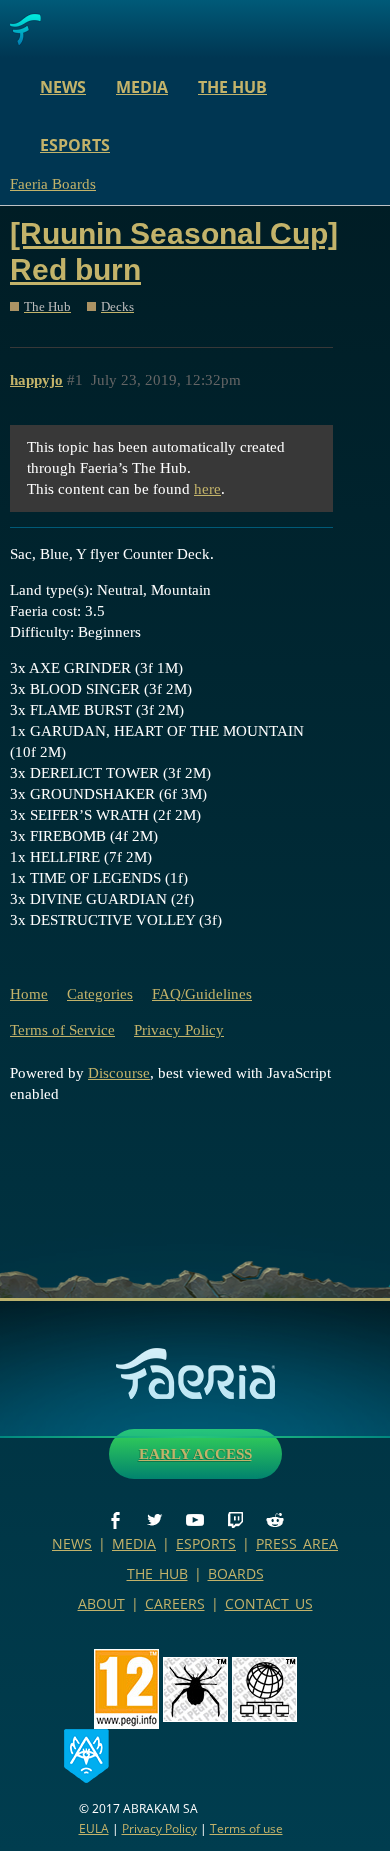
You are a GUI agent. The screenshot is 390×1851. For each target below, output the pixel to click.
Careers (175, 1603)
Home (29, 994)
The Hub (232, 87)
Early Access (195, 1454)
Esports (75, 145)
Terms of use (246, 1828)
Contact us (269, 1603)
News (63, 87)
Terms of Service (62, 1030)
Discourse (119, 1073)
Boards (236, 1573)
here (207, 489)
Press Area (297, 1543)
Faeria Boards (53, 184)
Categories (100, 994)
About (101, 1603)
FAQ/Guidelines (202, 994)
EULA (94, 1828)
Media (142, 87)
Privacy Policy (179, 1030)
